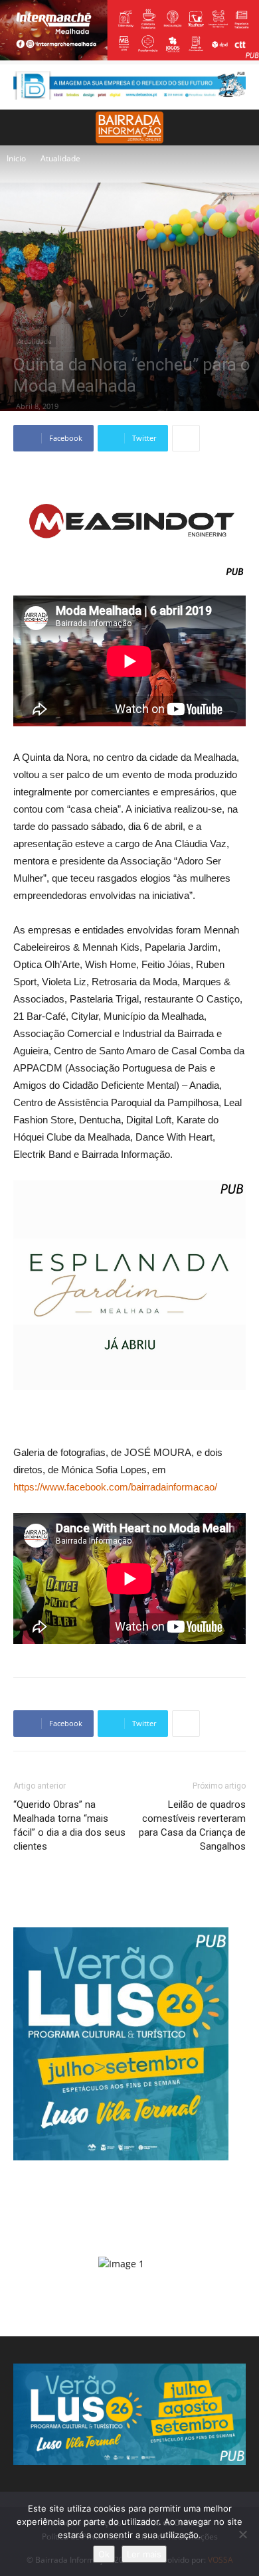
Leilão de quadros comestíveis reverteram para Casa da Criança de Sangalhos (192, 1825)
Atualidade (60, 158)
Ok (104, 2554)
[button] (240, 127)
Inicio (16, 158)
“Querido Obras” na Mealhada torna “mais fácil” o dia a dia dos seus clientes (69, 1825)
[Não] (242, 2534)
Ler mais (144, 2554)
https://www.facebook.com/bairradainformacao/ (115, 1487)
